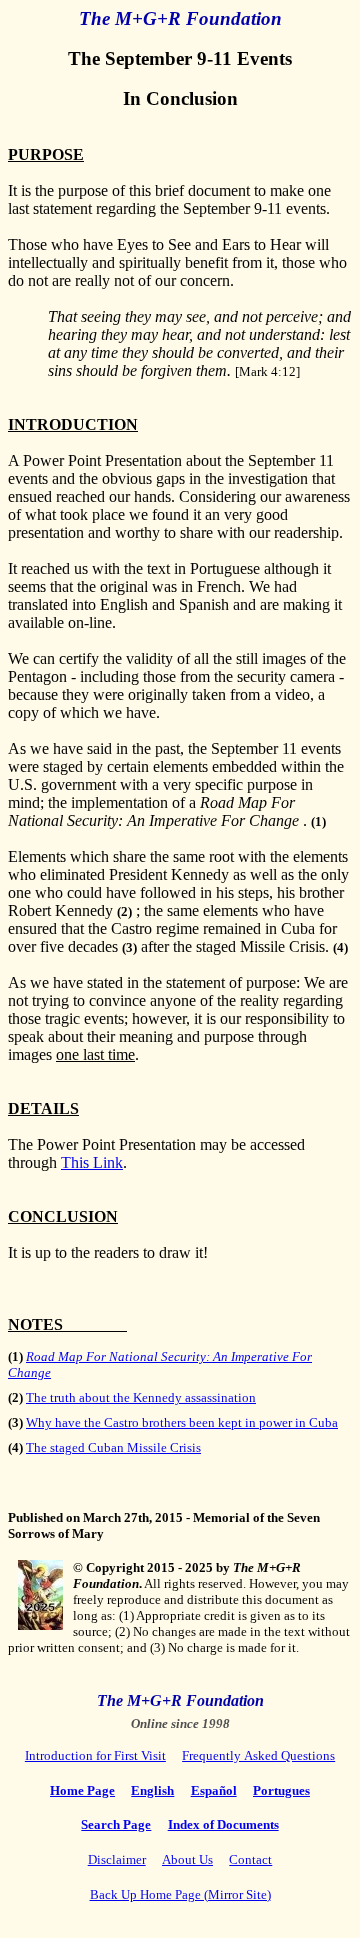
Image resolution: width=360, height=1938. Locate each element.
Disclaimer (117, 1859)
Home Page (82, 1790)
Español (214, 1790)
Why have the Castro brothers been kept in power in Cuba (182, 1422)
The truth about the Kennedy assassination (141, 1397)
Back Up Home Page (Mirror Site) (180, 1894)
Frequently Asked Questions (258, 1755)
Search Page (116, 1824)
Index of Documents (223, 1824)
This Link (92, 1162)
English (152, 1790)
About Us (187, 1859)
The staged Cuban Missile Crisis (113, 1447)
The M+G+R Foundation (180, 18)
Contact (250, 1859)
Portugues (281, 1790)
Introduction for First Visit (95, 1755)
